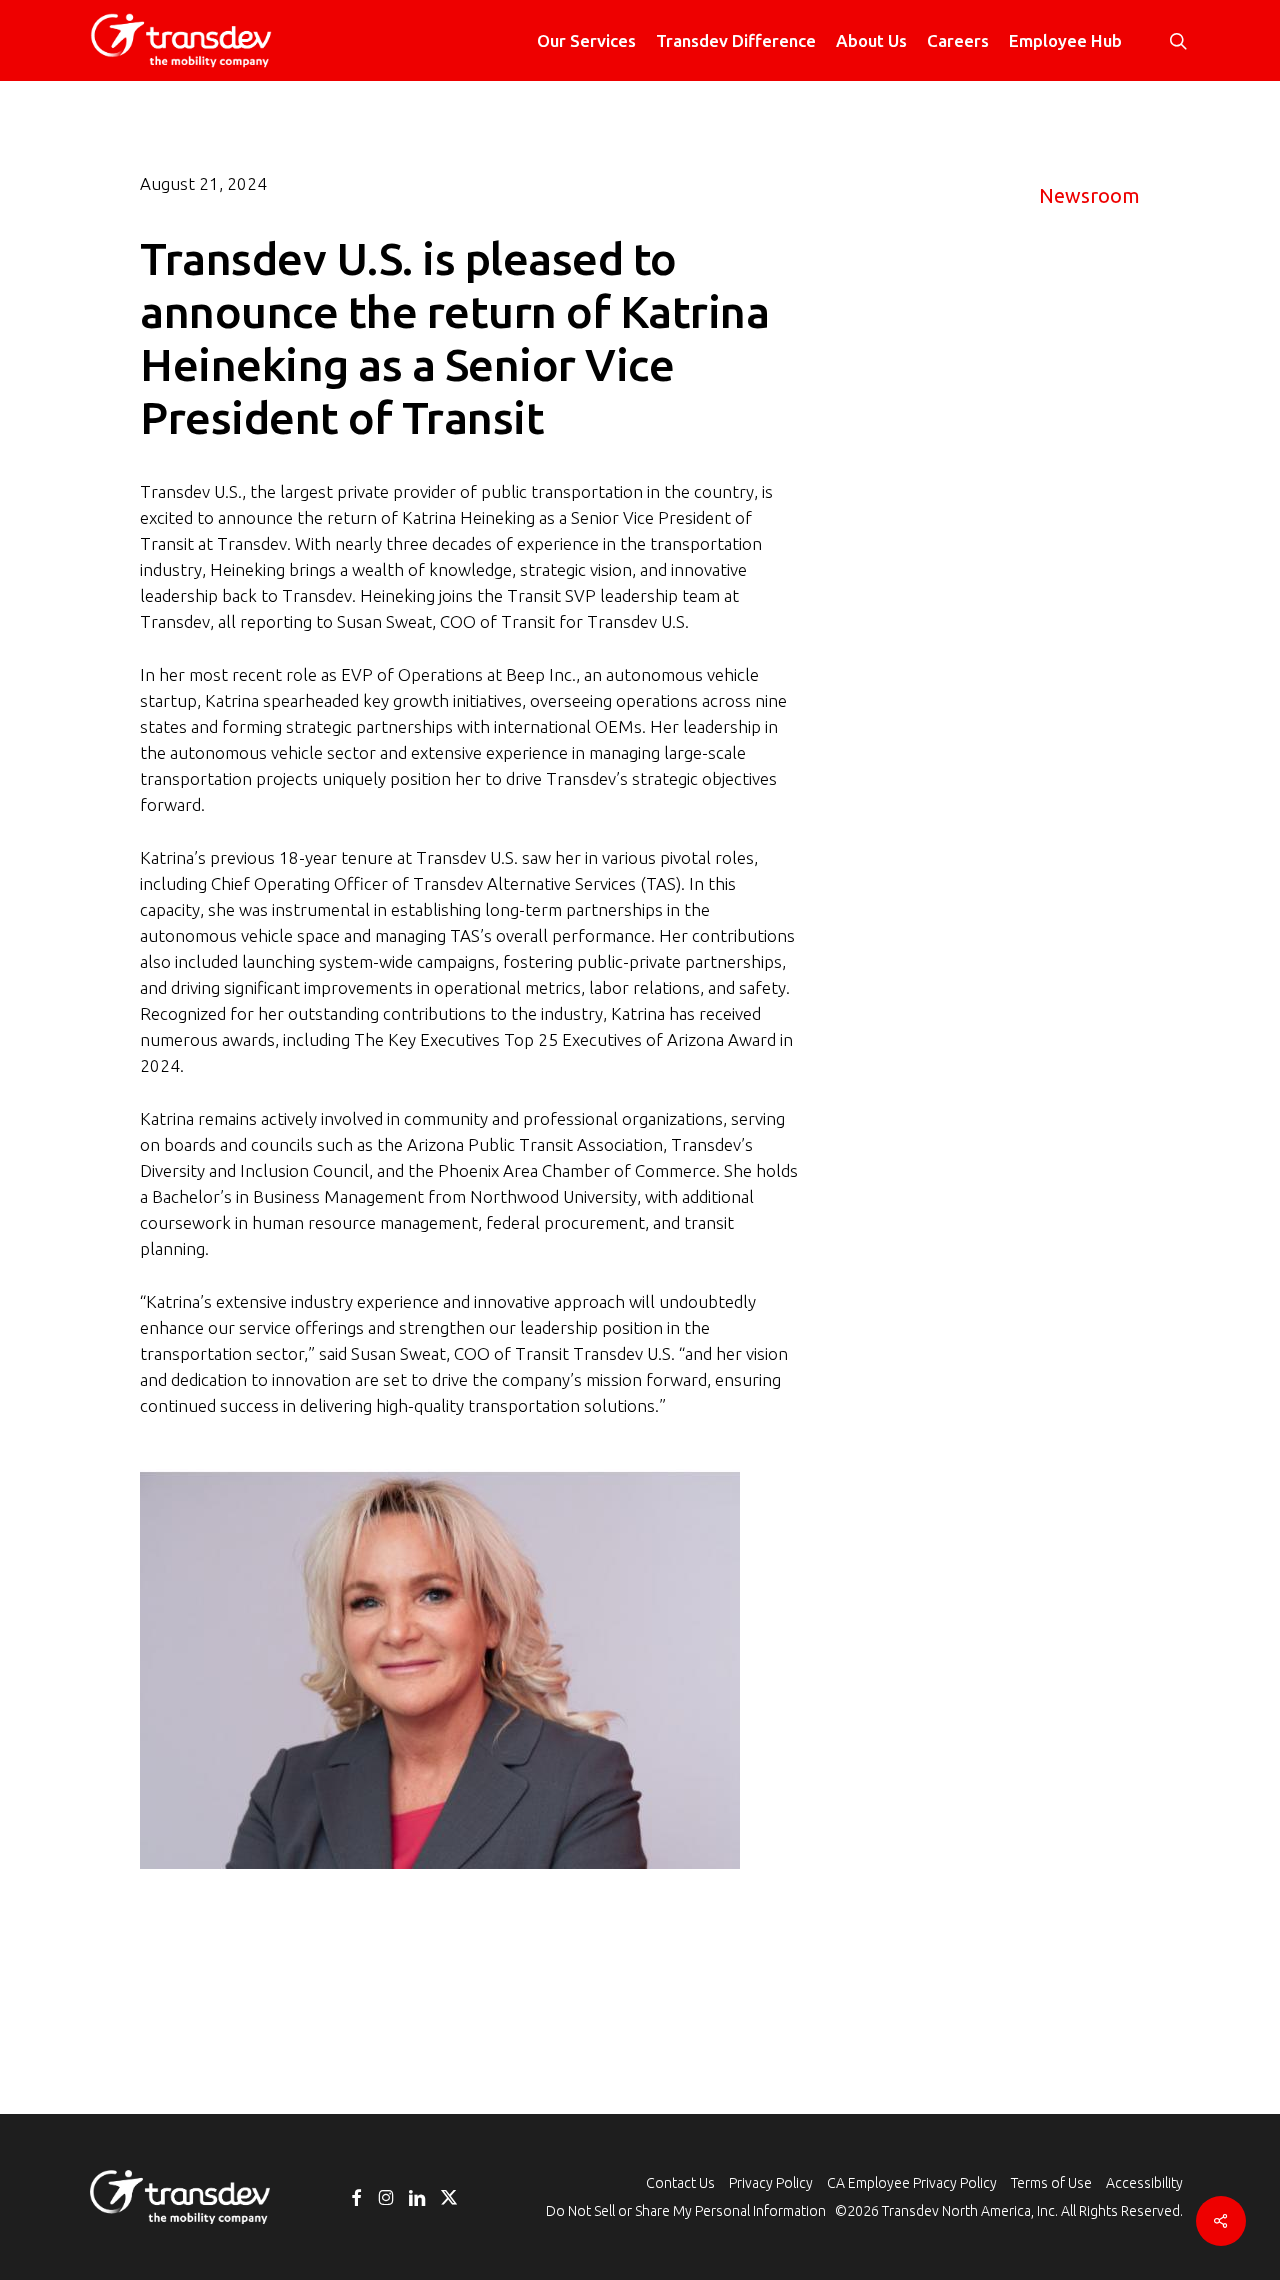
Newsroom (1089, 195)
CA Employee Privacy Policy (912, 2183)
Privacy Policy (771, 2183)
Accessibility (1144, 2183)
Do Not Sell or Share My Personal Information (686, 2211)
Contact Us (680, 2183)
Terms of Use (1051, 2183)
